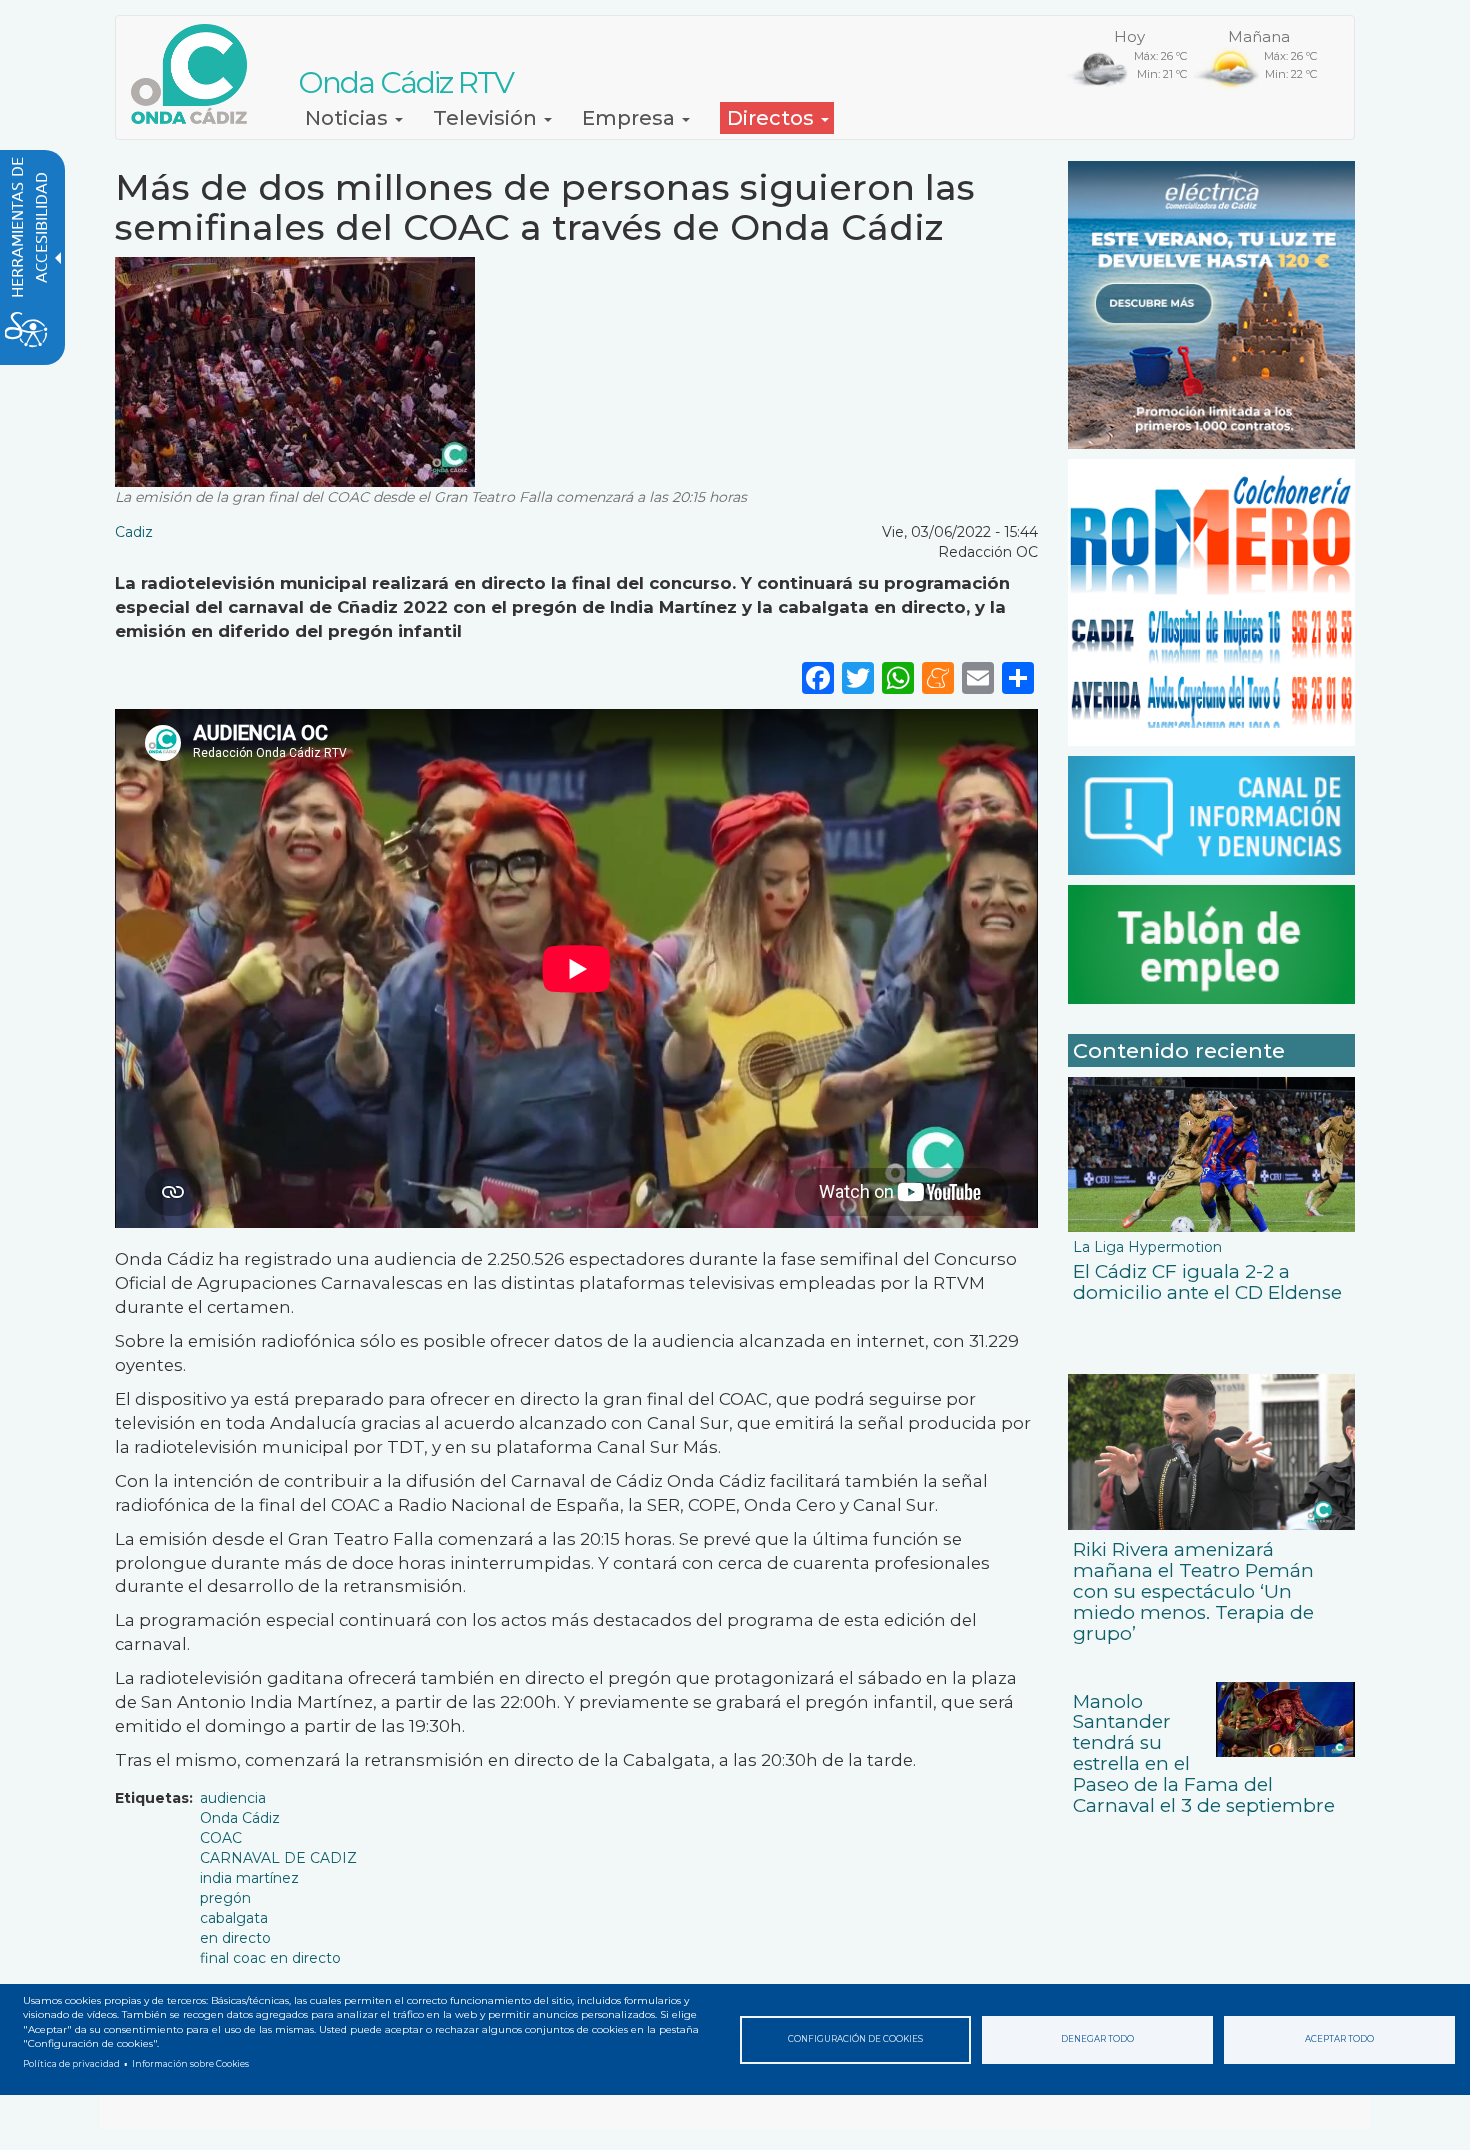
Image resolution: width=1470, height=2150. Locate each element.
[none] (1018, 676)
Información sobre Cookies (190, 2064)
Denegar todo (1097, 2039)
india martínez (249, 1878)
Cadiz (134, 532)
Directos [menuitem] (773, 118)
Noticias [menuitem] (349, 118)
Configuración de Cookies (855, 2039)
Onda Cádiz (240, 1818)
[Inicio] (196, 74)
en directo (235, 1938)
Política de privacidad (71, 2064)
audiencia (233, 1798)
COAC (221, 1838)
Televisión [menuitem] (487, 118)
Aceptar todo (1339, 2039)
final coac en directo (270, 1958)
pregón (225, 1898)
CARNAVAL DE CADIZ (278, 1858)
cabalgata (234, 1918)
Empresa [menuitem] (631, 118)
